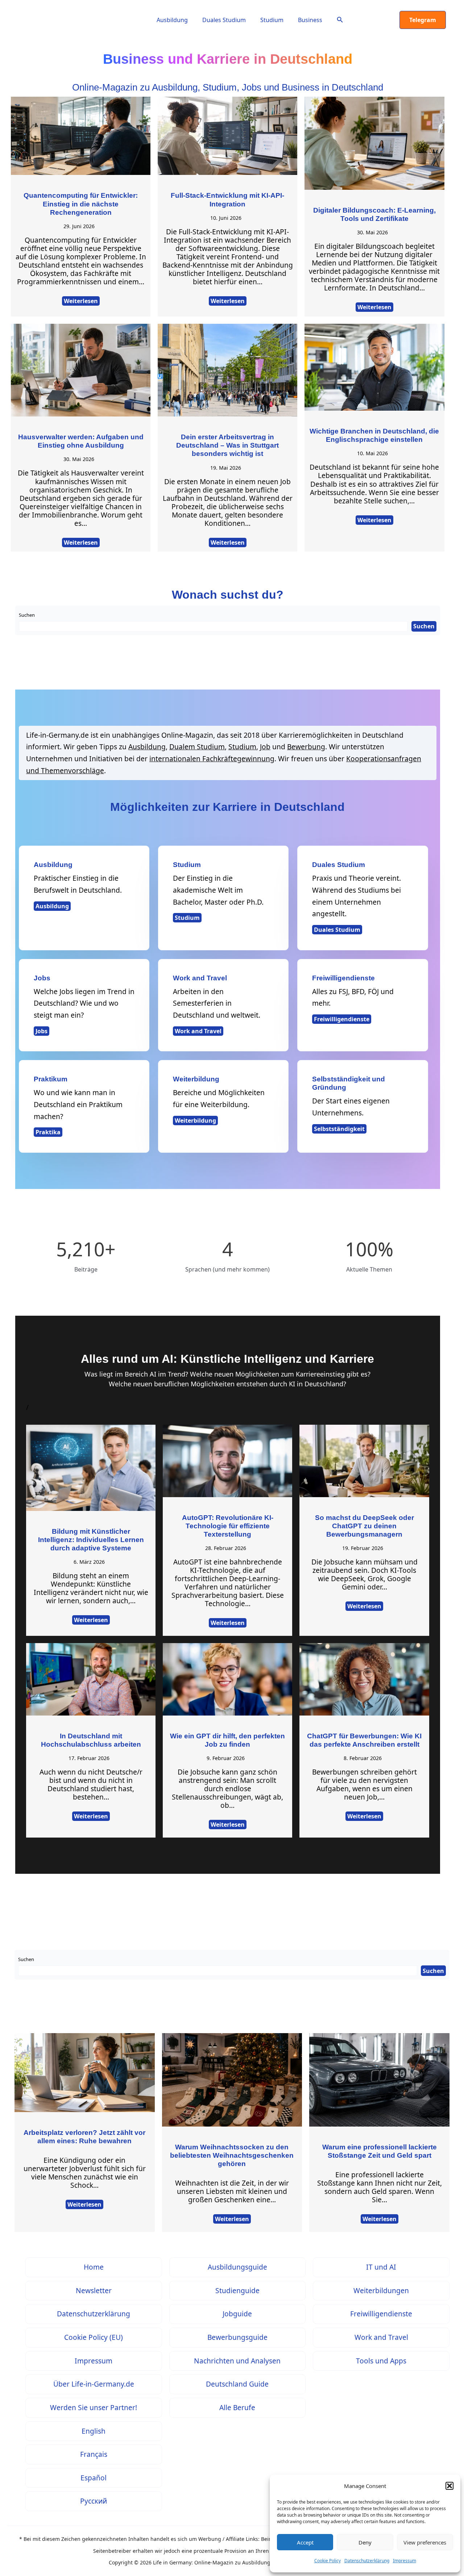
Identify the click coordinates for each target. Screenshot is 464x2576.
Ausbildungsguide (237, 2267)
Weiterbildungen (381, 2290)
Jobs (42, 1031)
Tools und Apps (381, 2361)
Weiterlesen (81, 301)
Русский (94, 2501)
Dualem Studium (197, 747)
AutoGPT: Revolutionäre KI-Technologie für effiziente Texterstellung (228, 1526)
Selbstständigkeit (339, 1129)
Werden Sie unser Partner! (94, 2407)
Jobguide (237, 2314)
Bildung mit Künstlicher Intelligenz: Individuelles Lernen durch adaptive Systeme (91, 1540)
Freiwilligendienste (342, 1019)
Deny (365, 2542)
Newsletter (94, 2290)
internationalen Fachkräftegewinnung (212, 759)
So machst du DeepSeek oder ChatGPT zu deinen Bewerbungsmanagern (364, 1526)
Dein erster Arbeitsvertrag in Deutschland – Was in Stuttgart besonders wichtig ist (227, 445)
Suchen (27, 615)
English (94, 2431)
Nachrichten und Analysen (237, 2361)
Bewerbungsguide (237, 2337)
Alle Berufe (237, 2407)
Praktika (48, 1132)
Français (94, 2454)
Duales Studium (224, 20)
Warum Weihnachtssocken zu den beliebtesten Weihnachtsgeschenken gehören (232, 2155)
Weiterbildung (195, 1121)
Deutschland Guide (237, 2384)
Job (265, 747)
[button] (449, 2486)
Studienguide (237, 2290)
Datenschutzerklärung (367, 2561)
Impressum (405, 2561)
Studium (272, 20)
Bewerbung (306, 747)
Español (94, 2478)
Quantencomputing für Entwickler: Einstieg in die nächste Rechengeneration (81, 204)
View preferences (425, 2542)
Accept (305, 2542)
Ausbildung (172, 20)
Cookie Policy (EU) (94, 2337)
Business (310, 20)
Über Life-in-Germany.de (94, 2384)
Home (94, 2267)
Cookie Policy (328, 2561)
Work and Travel (198, 1031)
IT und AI (381, 2267)
